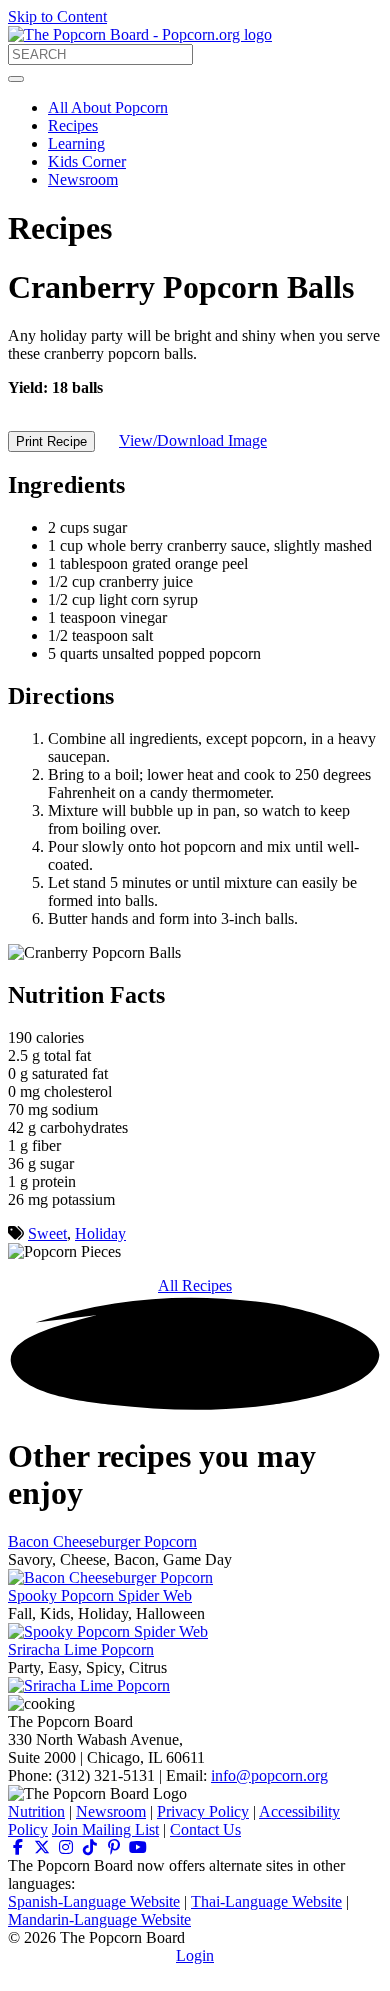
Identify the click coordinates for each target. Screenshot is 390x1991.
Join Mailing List (105, 1829)
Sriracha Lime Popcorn (81, 1649)
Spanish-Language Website (94, 1901)
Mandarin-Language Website (99, 1919)
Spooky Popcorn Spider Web (100, 1595)
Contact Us (205, 1829)
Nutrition (36, 1811)
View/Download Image (193, 440)
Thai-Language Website (266, 1901)
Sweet (47, 1233)
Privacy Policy (203, 1811)
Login (195, 1955)
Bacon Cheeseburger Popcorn (102, 1541)
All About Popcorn (108, 107)
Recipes (73, 125)
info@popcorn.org (269, 1775)
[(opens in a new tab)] (18, 1847)
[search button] (16, 79)
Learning (76, 143)
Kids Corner (87, 161)
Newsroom (83, 179)
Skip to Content (57, 16)
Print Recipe (51, 441)
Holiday (100, 1233)
